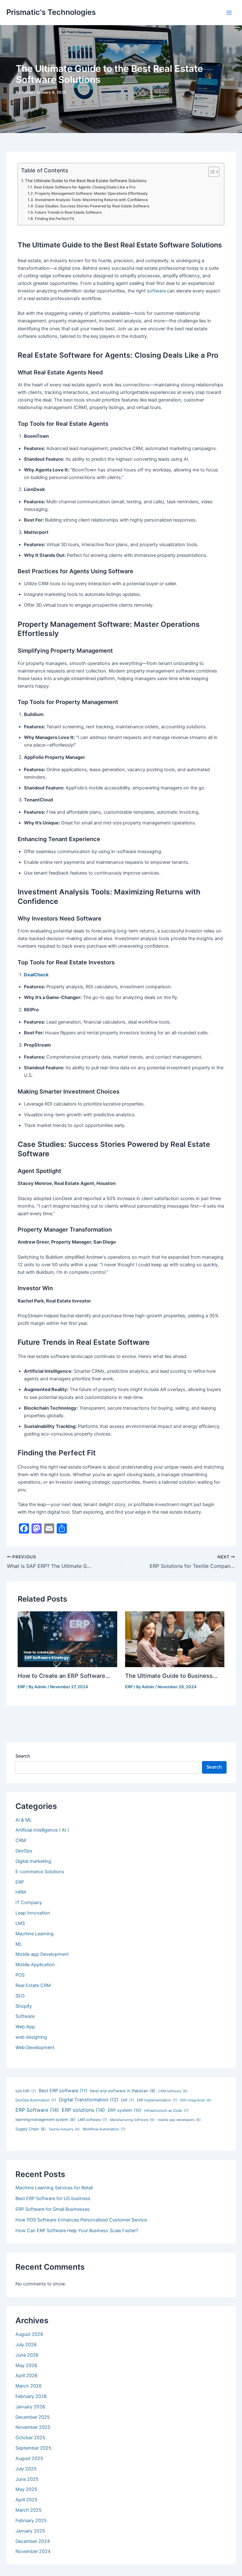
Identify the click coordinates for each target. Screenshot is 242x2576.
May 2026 (26, 2365)
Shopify (24, 2006)
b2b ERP (26, 2091)
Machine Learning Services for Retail (54, 2188)
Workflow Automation (104, 2129)
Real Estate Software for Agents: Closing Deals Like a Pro (85, 187)
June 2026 (27, 2355)
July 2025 (26, 2469)
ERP (21, 1687)
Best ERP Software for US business (53, 2198)
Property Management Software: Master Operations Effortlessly (91, 193)
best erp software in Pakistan (123, 2091)
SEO (20, 1996)
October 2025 (30, 2438)
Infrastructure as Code (166, 2111)
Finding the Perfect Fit (54, 219)
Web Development (35, 2048)
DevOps (24, 1851)
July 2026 (26, 2345)
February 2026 (31, 2396)
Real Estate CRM (33, 1985)
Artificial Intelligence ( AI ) (42, 1830)
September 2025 (33, 2448)
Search (23, 1756)
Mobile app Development (42, 1954)
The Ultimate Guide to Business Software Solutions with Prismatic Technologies (172, 1676)
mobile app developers (179, 2120)
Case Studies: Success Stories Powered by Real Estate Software (92, 206)
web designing (31, 2037)
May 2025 (26, 2489)
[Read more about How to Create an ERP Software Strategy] (67, 1639)
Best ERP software (63, 2091)
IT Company (29, 1903)
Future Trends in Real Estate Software (68, 212)
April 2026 (26, 2376)
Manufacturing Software (132, 2120)
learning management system (45, 2120)
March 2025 (29, 2510)
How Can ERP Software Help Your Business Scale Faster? (77, 2231)
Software (25, 2016)
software (156, 291)
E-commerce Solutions (40, 1872)
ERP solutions (83, 2110)
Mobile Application (35, 1965)
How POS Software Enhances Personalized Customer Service (81, 2220)
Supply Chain (31, 2129)
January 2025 (30, 2531)
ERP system (125, 2110)
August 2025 (29, 2458)
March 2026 (29, 2386)
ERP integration (196, 2100)
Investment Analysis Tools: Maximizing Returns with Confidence (91, 200)
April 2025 (26, 2500)
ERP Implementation (157, 2100)
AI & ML (24, 1820)
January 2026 (30, 2407)
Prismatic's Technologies (51, 12)
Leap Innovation (33, 1913)
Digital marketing (33, 1861)
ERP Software (37, 2110)
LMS (20, 1923)
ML (19, 1944)
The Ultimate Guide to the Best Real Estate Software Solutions (86, 181)
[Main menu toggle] (229, 13)
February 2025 (31, 2521)
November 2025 (33, 2427)
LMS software (92, 2120)
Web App (25, 2027)
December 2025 (33, 2417)
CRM (21, 1840)
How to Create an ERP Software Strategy (61, 1676)
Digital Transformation (89, 2100)
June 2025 (27, 2479)
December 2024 (33, 2541)
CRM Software (173, 2091)
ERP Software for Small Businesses (53, 2209)
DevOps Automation (36, 2100)
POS (20, 1975)
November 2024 (33, 2551)
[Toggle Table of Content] (211, 172)
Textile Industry (64, 2129)
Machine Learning (35, 1934)
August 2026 (29, 2334)
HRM (21, 1892)
